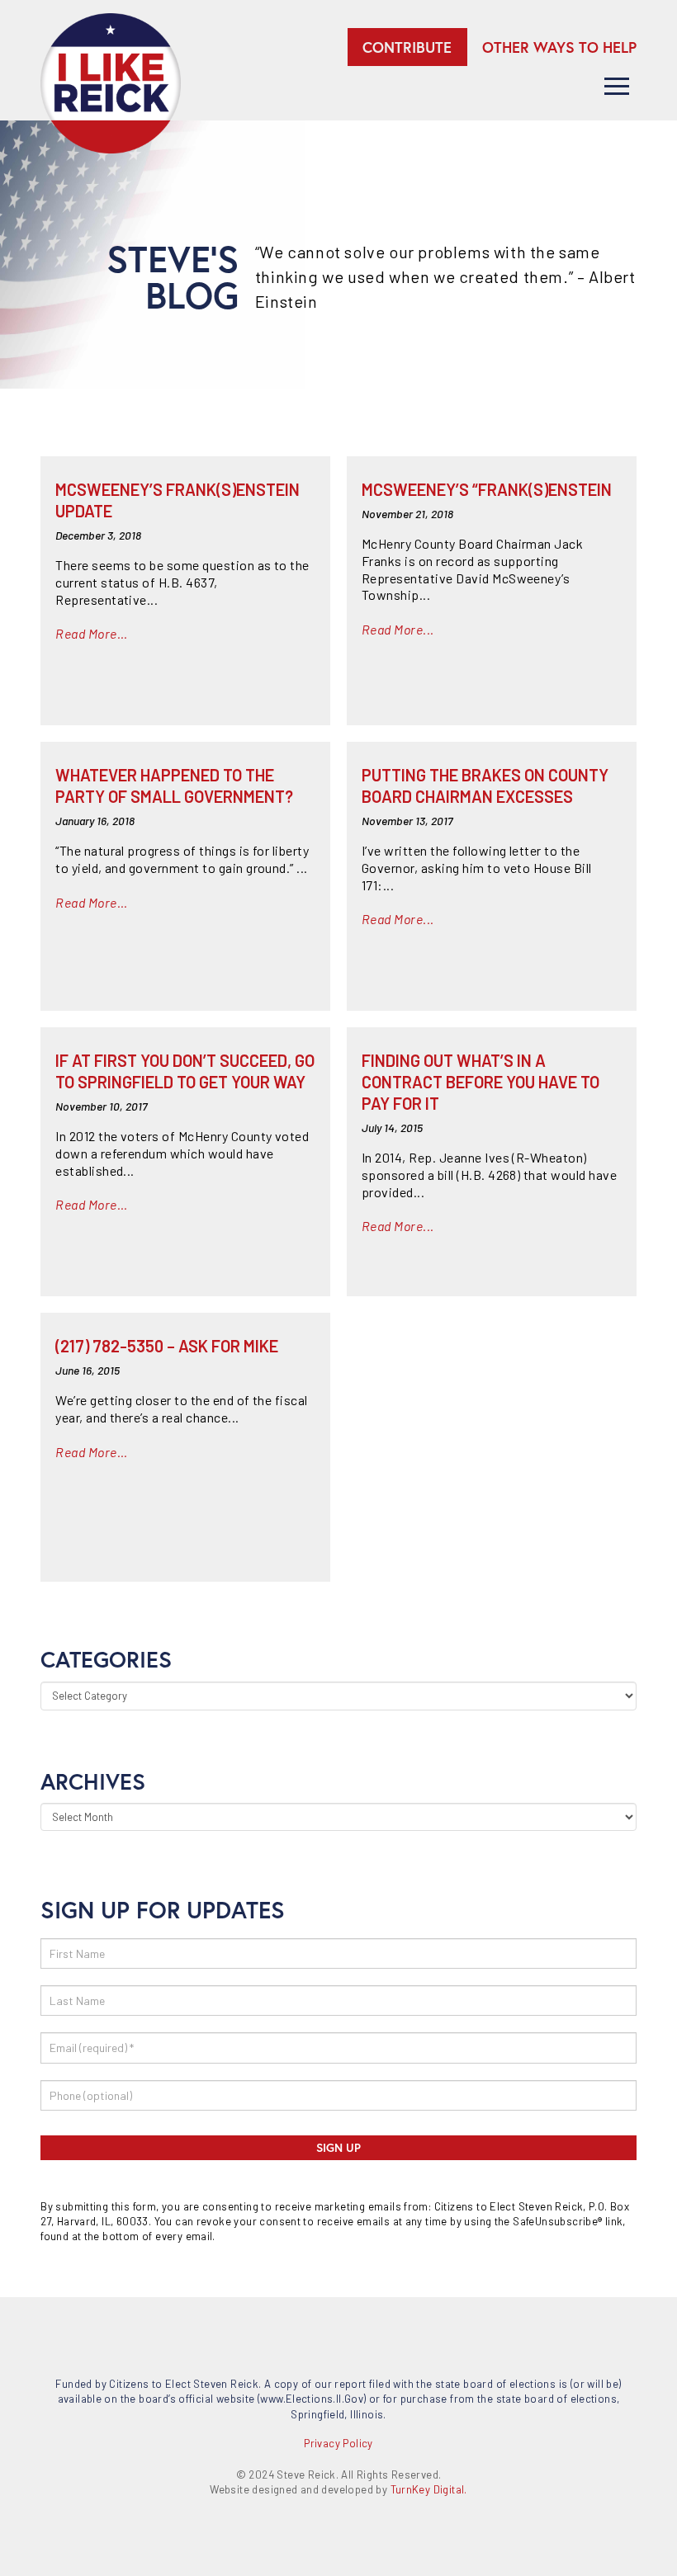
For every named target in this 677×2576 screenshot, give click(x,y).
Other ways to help (559, 47)
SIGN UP (338, 2148)
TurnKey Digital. (429, 2489)
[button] (617, 86)
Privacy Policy (338, 2443)
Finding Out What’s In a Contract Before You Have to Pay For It (481, 1082)
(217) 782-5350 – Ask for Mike (167, 1346)
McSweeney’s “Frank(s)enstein (487, 489)
